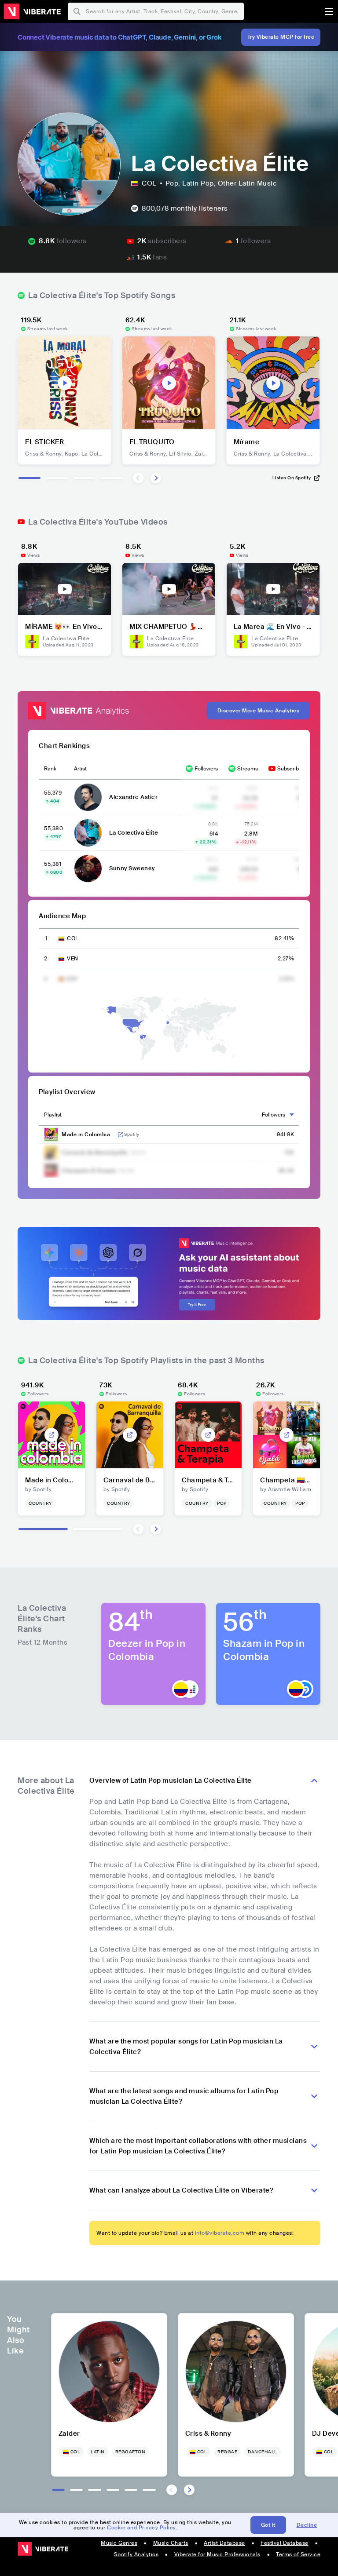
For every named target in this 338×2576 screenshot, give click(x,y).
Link (121, 1135)
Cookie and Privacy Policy (141, 2528)
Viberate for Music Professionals (217, 2554)
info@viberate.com (220, 2233)
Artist (80, 769)
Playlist (53, 1115)
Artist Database (224, 2543)
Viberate (32, 11)
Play (65, 383)
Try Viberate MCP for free (281, 37)
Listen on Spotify (292, 478)
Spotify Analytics (136, 2554)
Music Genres (119, 2543)
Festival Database (285, 2543)
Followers (206, 769)
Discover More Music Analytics (259, 711)
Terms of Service (298, 2554)
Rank (50, 769)
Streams (248, 769)
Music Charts (171, 2543)
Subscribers (292, 769)
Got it (268, 2525)
